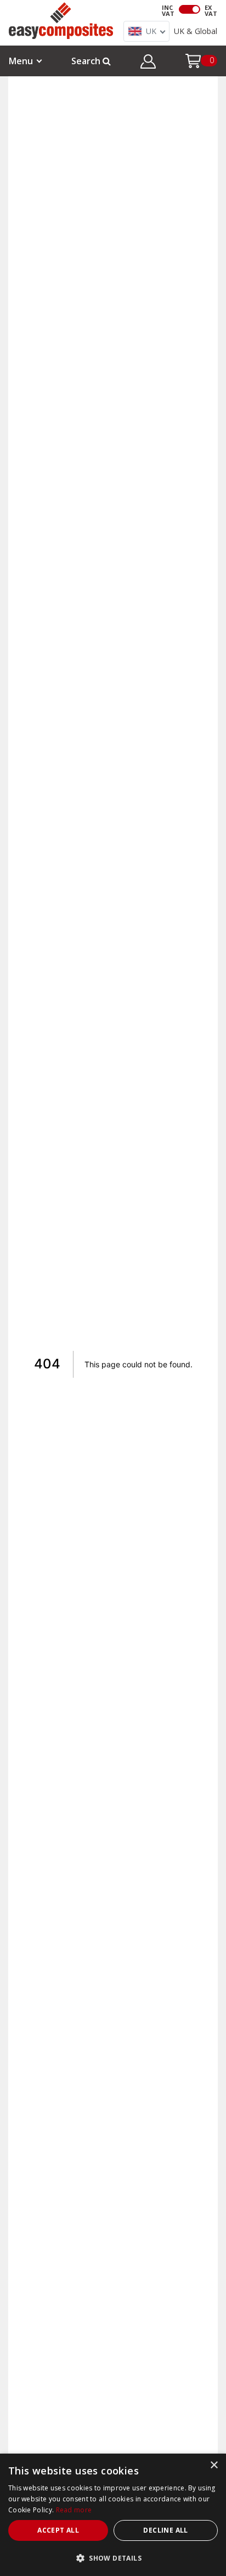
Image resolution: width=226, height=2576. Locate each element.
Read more (74, 2510)
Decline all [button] (165, 2530)
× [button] (214, 2465)
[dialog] (113, 2515)
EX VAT (211, 10)
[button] (148, 63)
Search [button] (87, 61)
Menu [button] (21, 61)
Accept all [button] (58, 2530)
